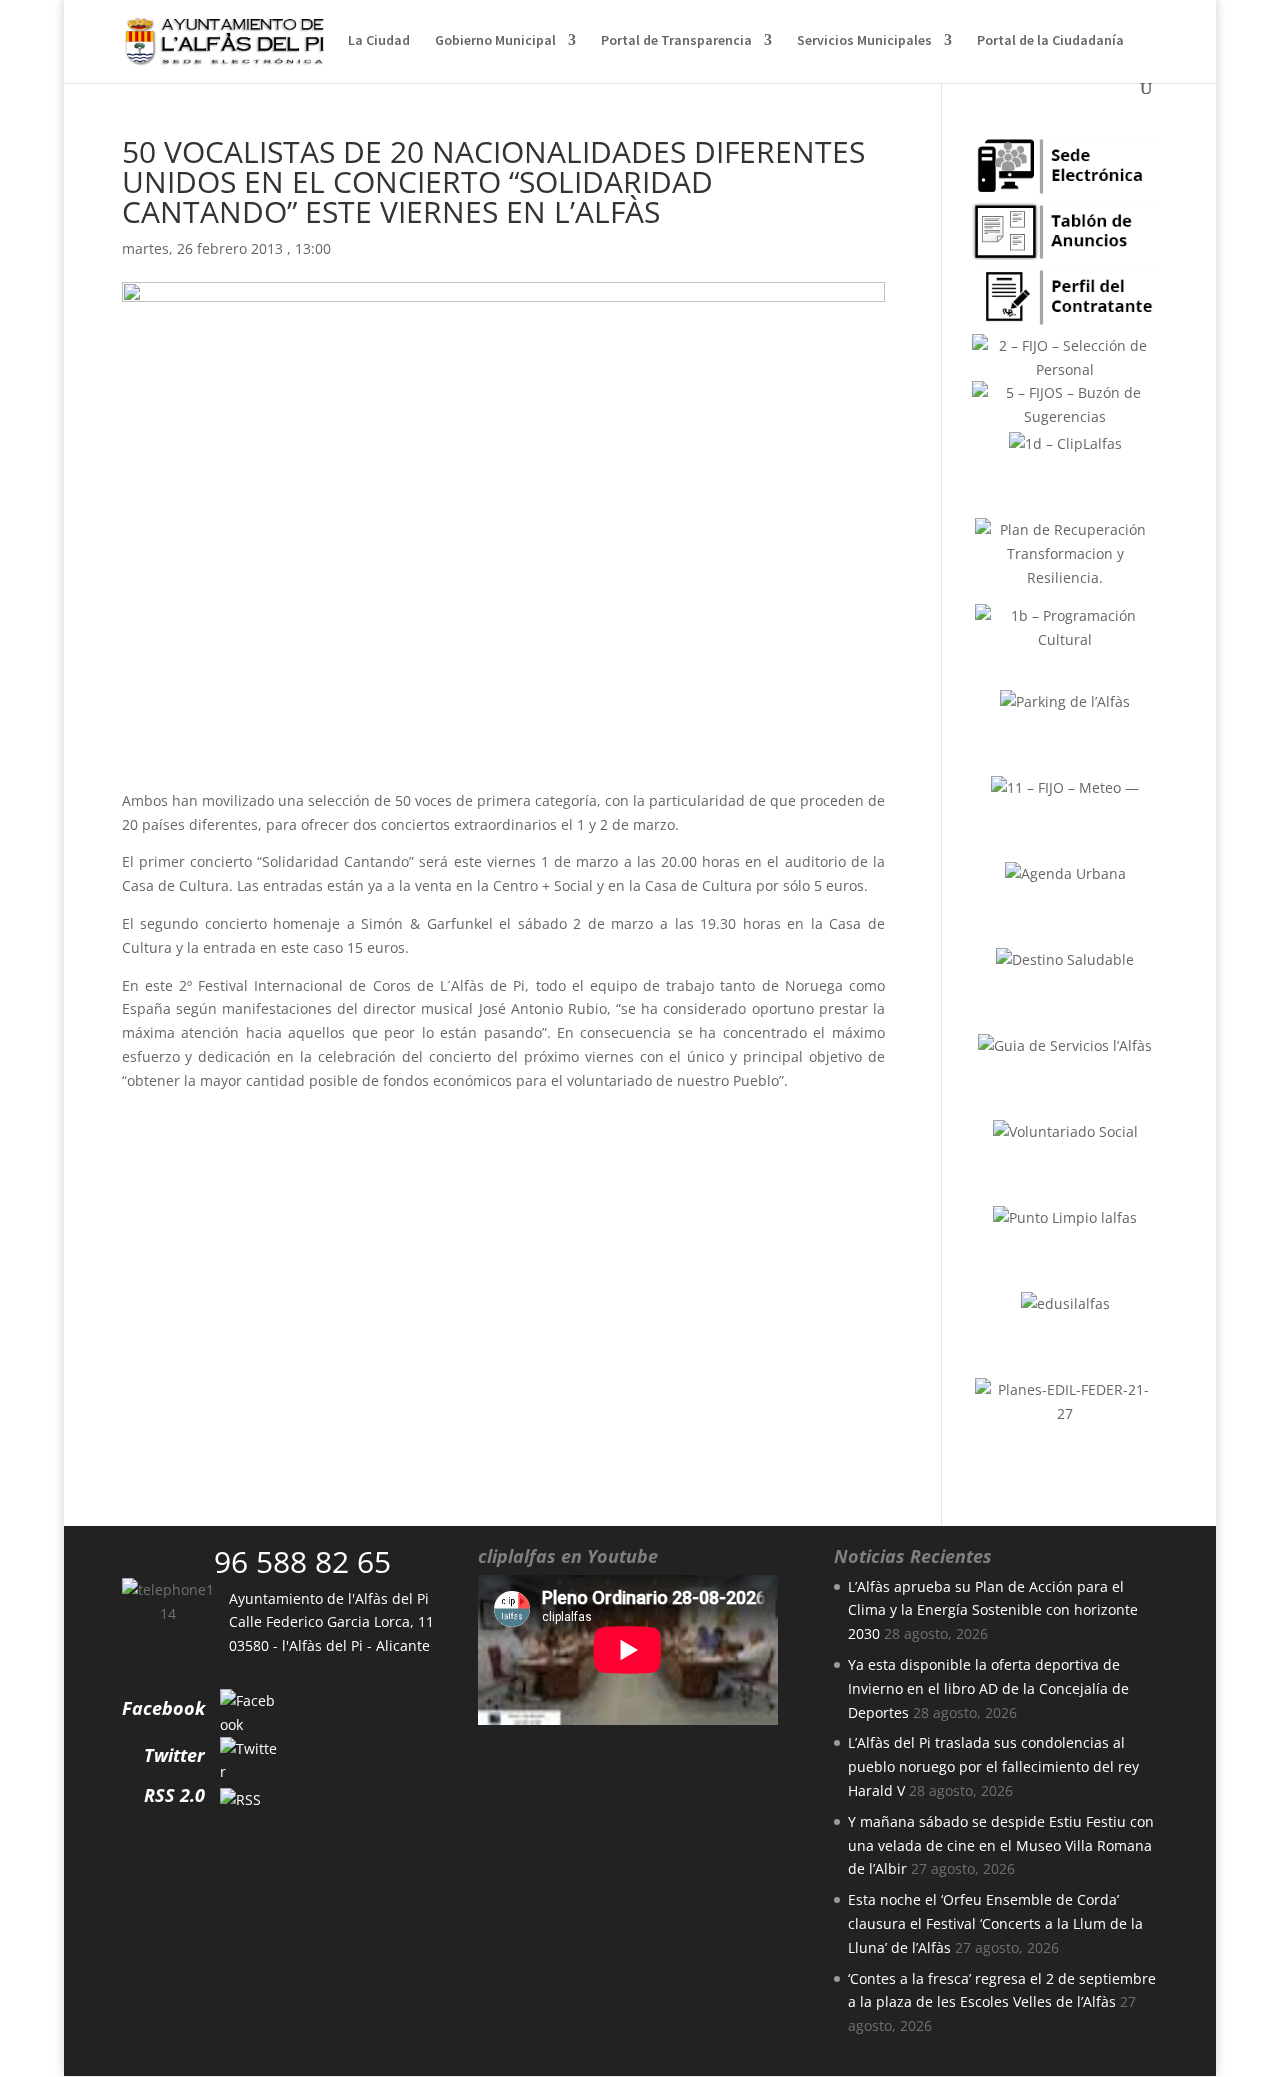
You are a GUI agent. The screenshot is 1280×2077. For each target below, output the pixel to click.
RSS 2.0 (174, 1795)
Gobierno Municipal (495, 41)
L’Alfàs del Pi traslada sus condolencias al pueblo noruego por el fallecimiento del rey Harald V (993, 1766)
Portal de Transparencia (676, 41)
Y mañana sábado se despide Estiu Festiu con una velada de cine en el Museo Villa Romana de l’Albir (1001, 1845)
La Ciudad (379, 41)
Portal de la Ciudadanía (1050, 41)
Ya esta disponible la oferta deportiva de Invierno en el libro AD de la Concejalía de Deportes (988, 1688)
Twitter (174, 1755)
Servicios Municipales (864, 41)
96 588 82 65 (302, 1561)
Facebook (163, 1708)
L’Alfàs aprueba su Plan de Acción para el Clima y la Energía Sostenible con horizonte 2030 (993, 1610)
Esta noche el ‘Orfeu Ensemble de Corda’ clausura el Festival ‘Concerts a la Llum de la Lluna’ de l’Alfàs (995, 1923)
